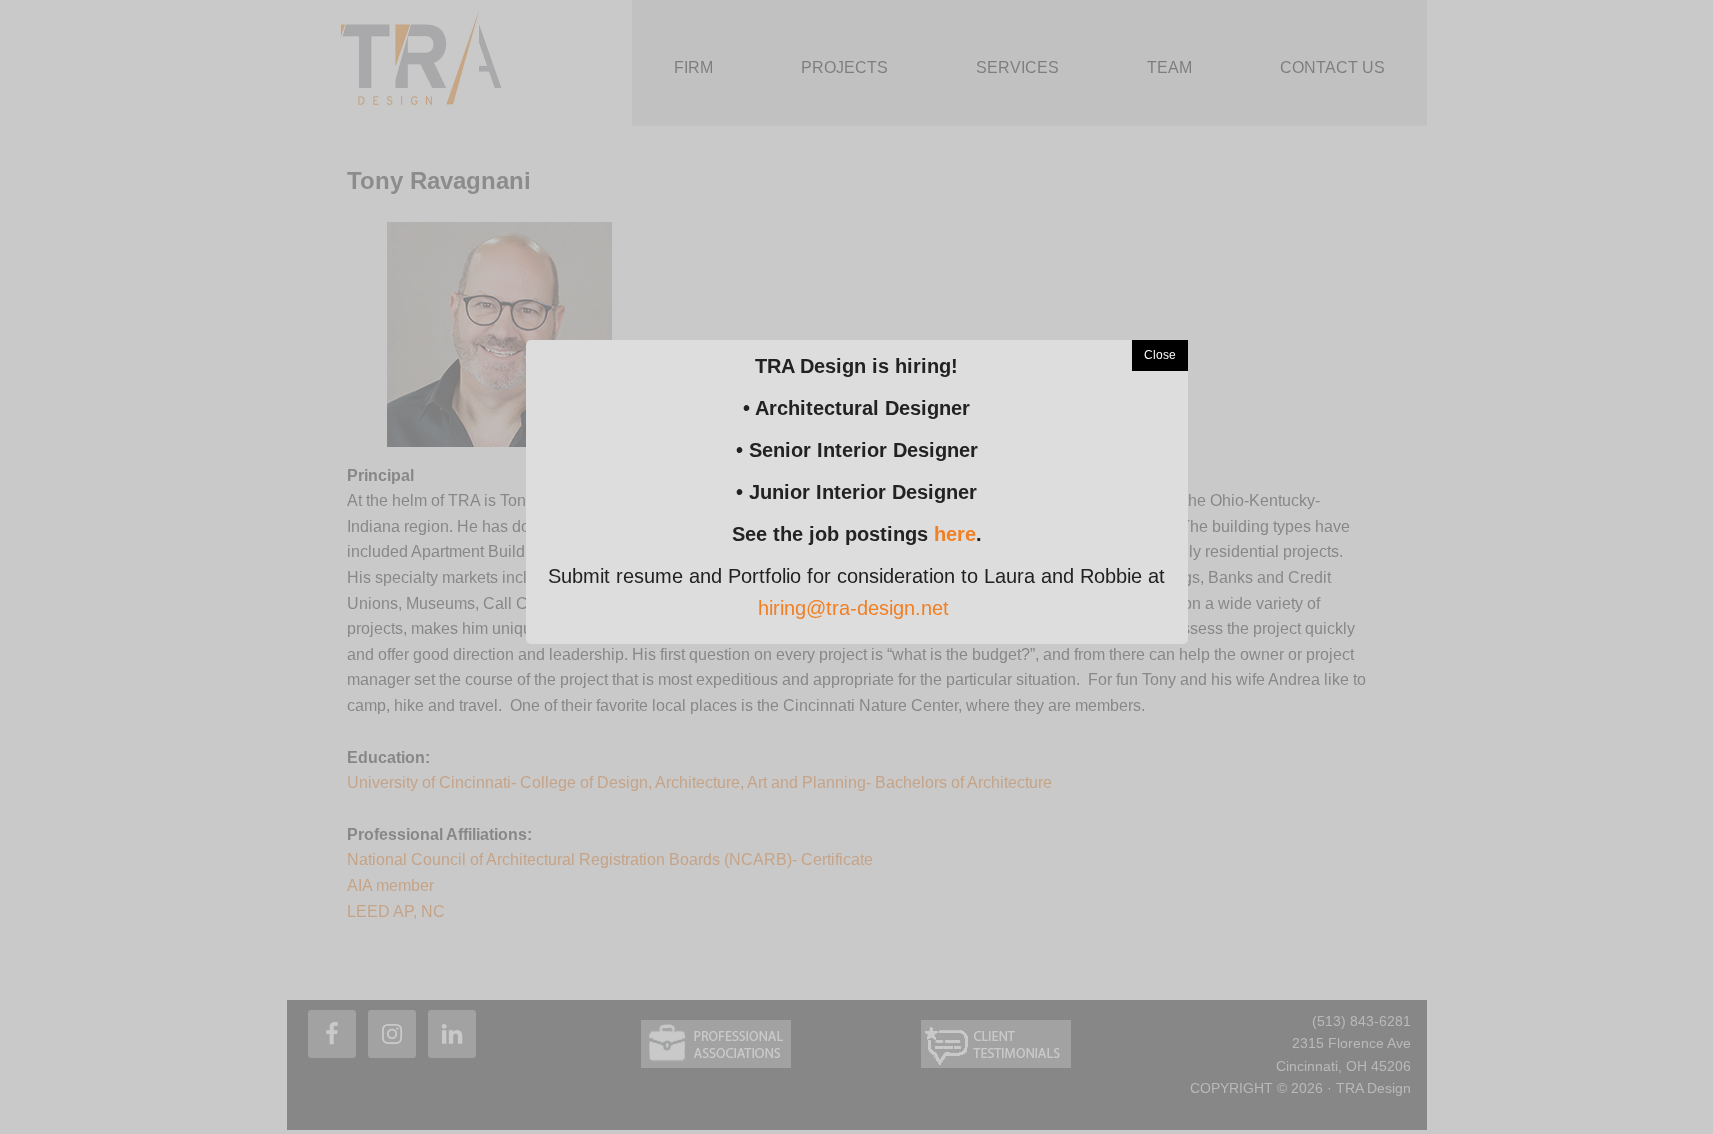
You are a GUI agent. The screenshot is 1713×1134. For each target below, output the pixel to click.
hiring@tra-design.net (853, 608)
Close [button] (1160, 355)
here (955, 534)
